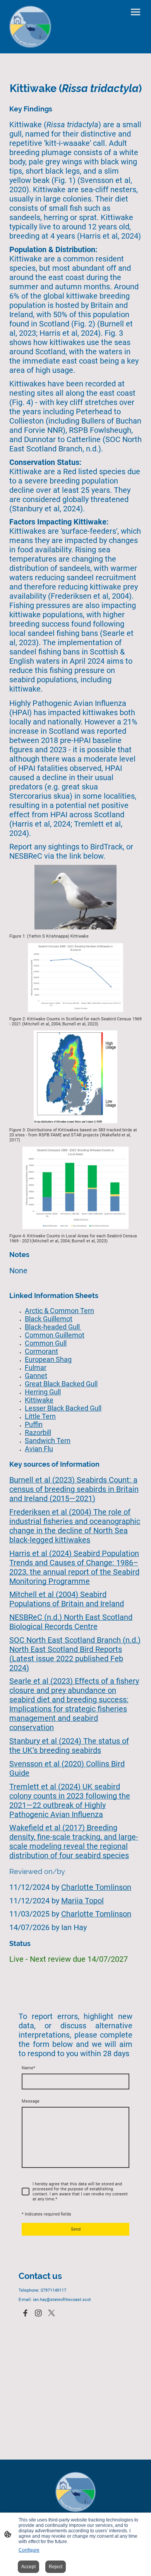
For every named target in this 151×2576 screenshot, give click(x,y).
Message (31, 2101)
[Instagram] (38, 2313)
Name (28, 2068)
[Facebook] (25, 2313)
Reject (56, 2567)
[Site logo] (30, 27)
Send (76, 2229)
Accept (28, 2567)
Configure (29, 2550)
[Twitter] (51, 2313)
